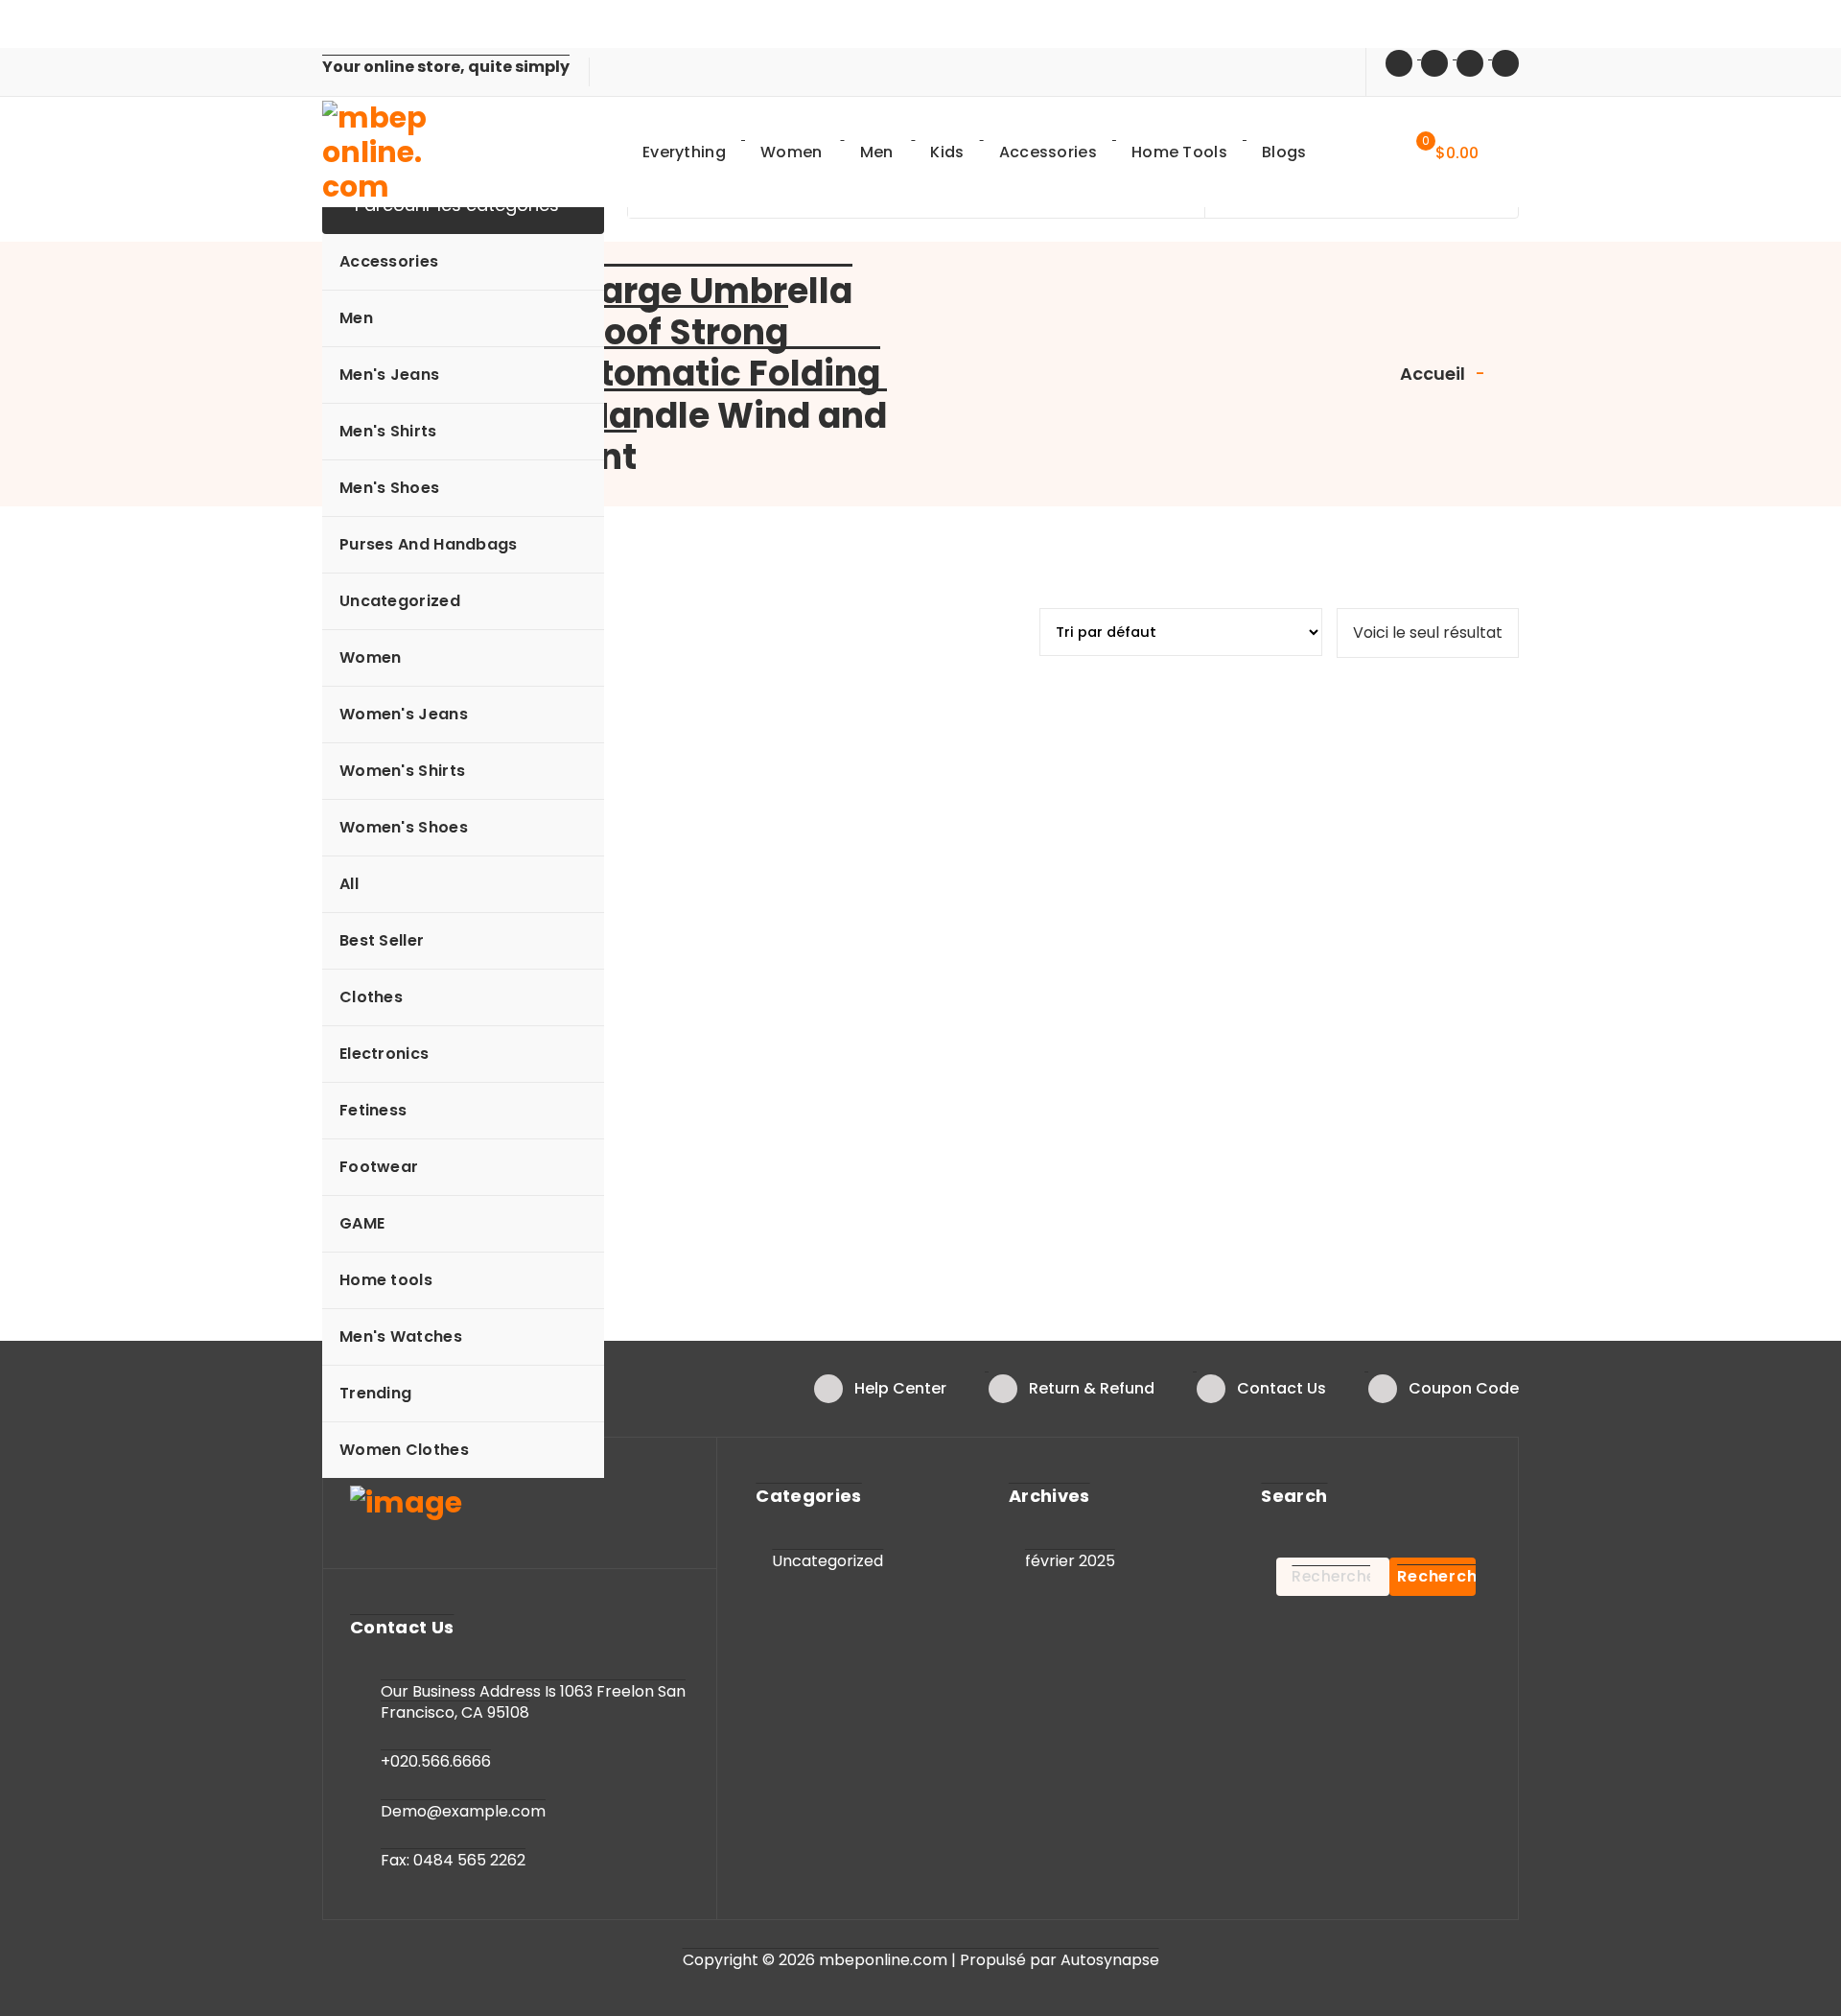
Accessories (389, 261)
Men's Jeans (389, 375)
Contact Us (1282, 1388)
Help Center (900, 1388)
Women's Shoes (404, 827)
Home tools (386, 1280)
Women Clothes (404, 1450)
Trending (375, 1393)
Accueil (1433, 374)
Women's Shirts (402, 771)
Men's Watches (401, 1336)
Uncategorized (400, 601)
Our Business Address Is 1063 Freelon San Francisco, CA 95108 (533, 1702)
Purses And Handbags (429, 544)
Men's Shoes (389, 488)
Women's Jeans (404, 714)
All (349, 884)
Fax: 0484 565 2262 (453, 1860)
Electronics (384, 1054)
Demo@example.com (463, 1811)
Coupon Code (1464, 1388)
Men (356, 318)
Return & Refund (1092, 1388)
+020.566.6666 (436, 1761)
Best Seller (382, 940)
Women (371, 657)
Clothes (371, 997)
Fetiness (373, 1110)
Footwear (379, 1167)
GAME (362, 1223)
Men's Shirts (388, 431)
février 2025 (1070, 1561)
